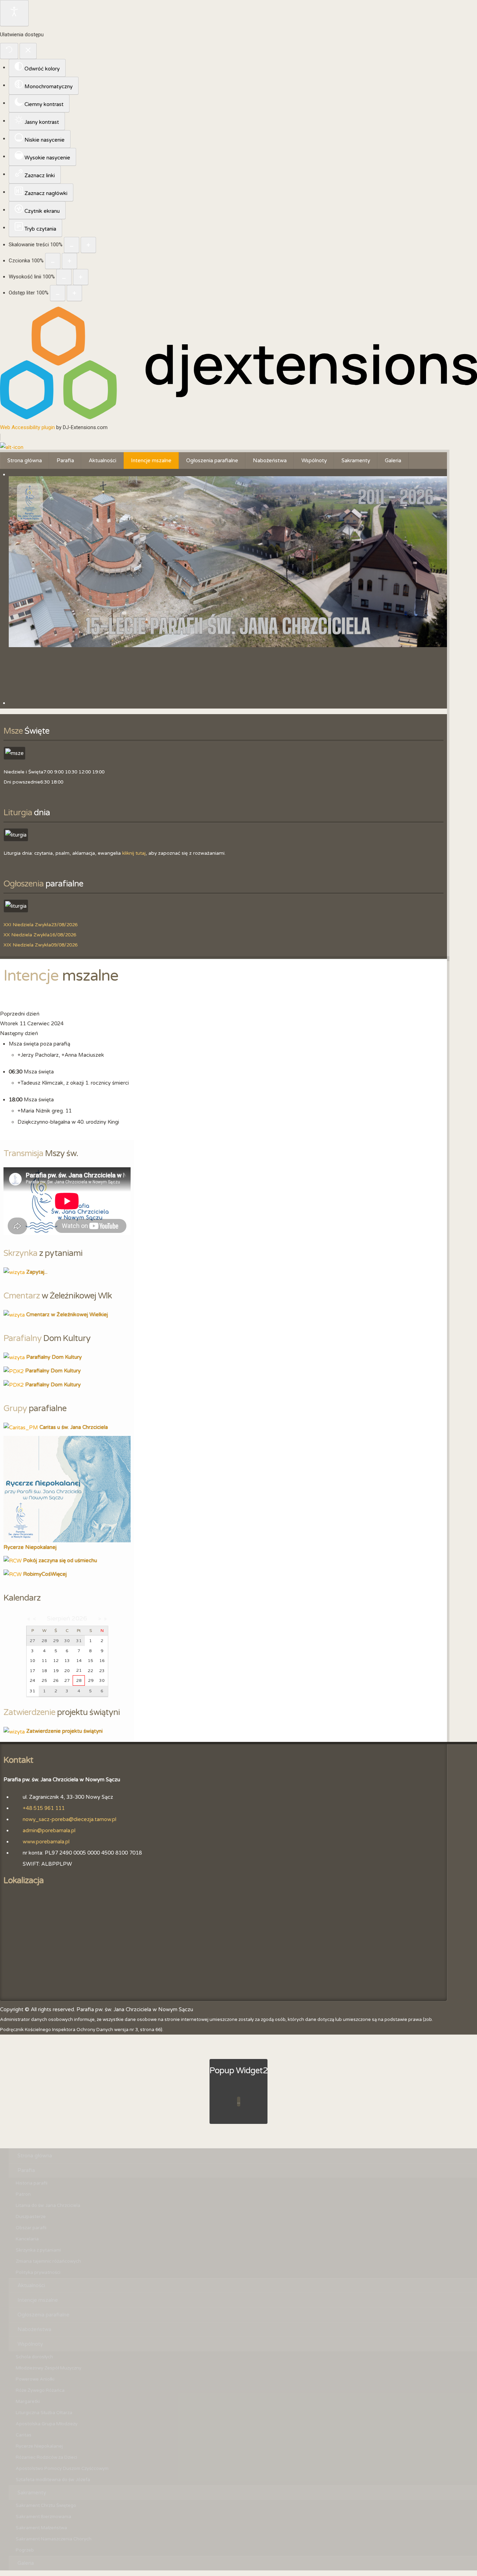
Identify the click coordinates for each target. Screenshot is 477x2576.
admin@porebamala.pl (49, 1830)
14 (79, 1661)
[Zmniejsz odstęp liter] (58, 293)
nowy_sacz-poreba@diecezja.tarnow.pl (69, 1819)
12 (56, 1661)
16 (102, 1661)
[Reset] (9, 51)
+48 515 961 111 (44, 1808)
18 (44, 1671)
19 (56, 1671)
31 (32, 1691)
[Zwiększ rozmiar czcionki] (69, 261)
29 (91, 1680)
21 (79, 1670)
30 (102, 1680)
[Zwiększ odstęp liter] (74, 293)
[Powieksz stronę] (88, 245)
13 (67, 1661)
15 (90, 1661)
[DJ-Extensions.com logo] (239, 418)
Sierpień (58, 1618)
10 (32, 1661)
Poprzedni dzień (20, 1014)
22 (90, 1671)
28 (79, 1680)
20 (67, 1671)
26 (56, 1680)
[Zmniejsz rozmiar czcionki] (53, 261)
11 (44, 1661)
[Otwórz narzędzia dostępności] (14, 13)
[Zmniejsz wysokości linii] (64, 277)
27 (67, 1680)
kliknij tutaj (134, 853)
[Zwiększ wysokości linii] (81, 277)
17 (32, 1671)
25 (44, 1680)
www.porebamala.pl (46, 1842)
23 (102, 1671)
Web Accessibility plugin (27, 427)
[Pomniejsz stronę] (72, 245)
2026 (79, 1618)
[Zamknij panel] (28, 51)
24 (32, 1680)
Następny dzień (19, 1033)
